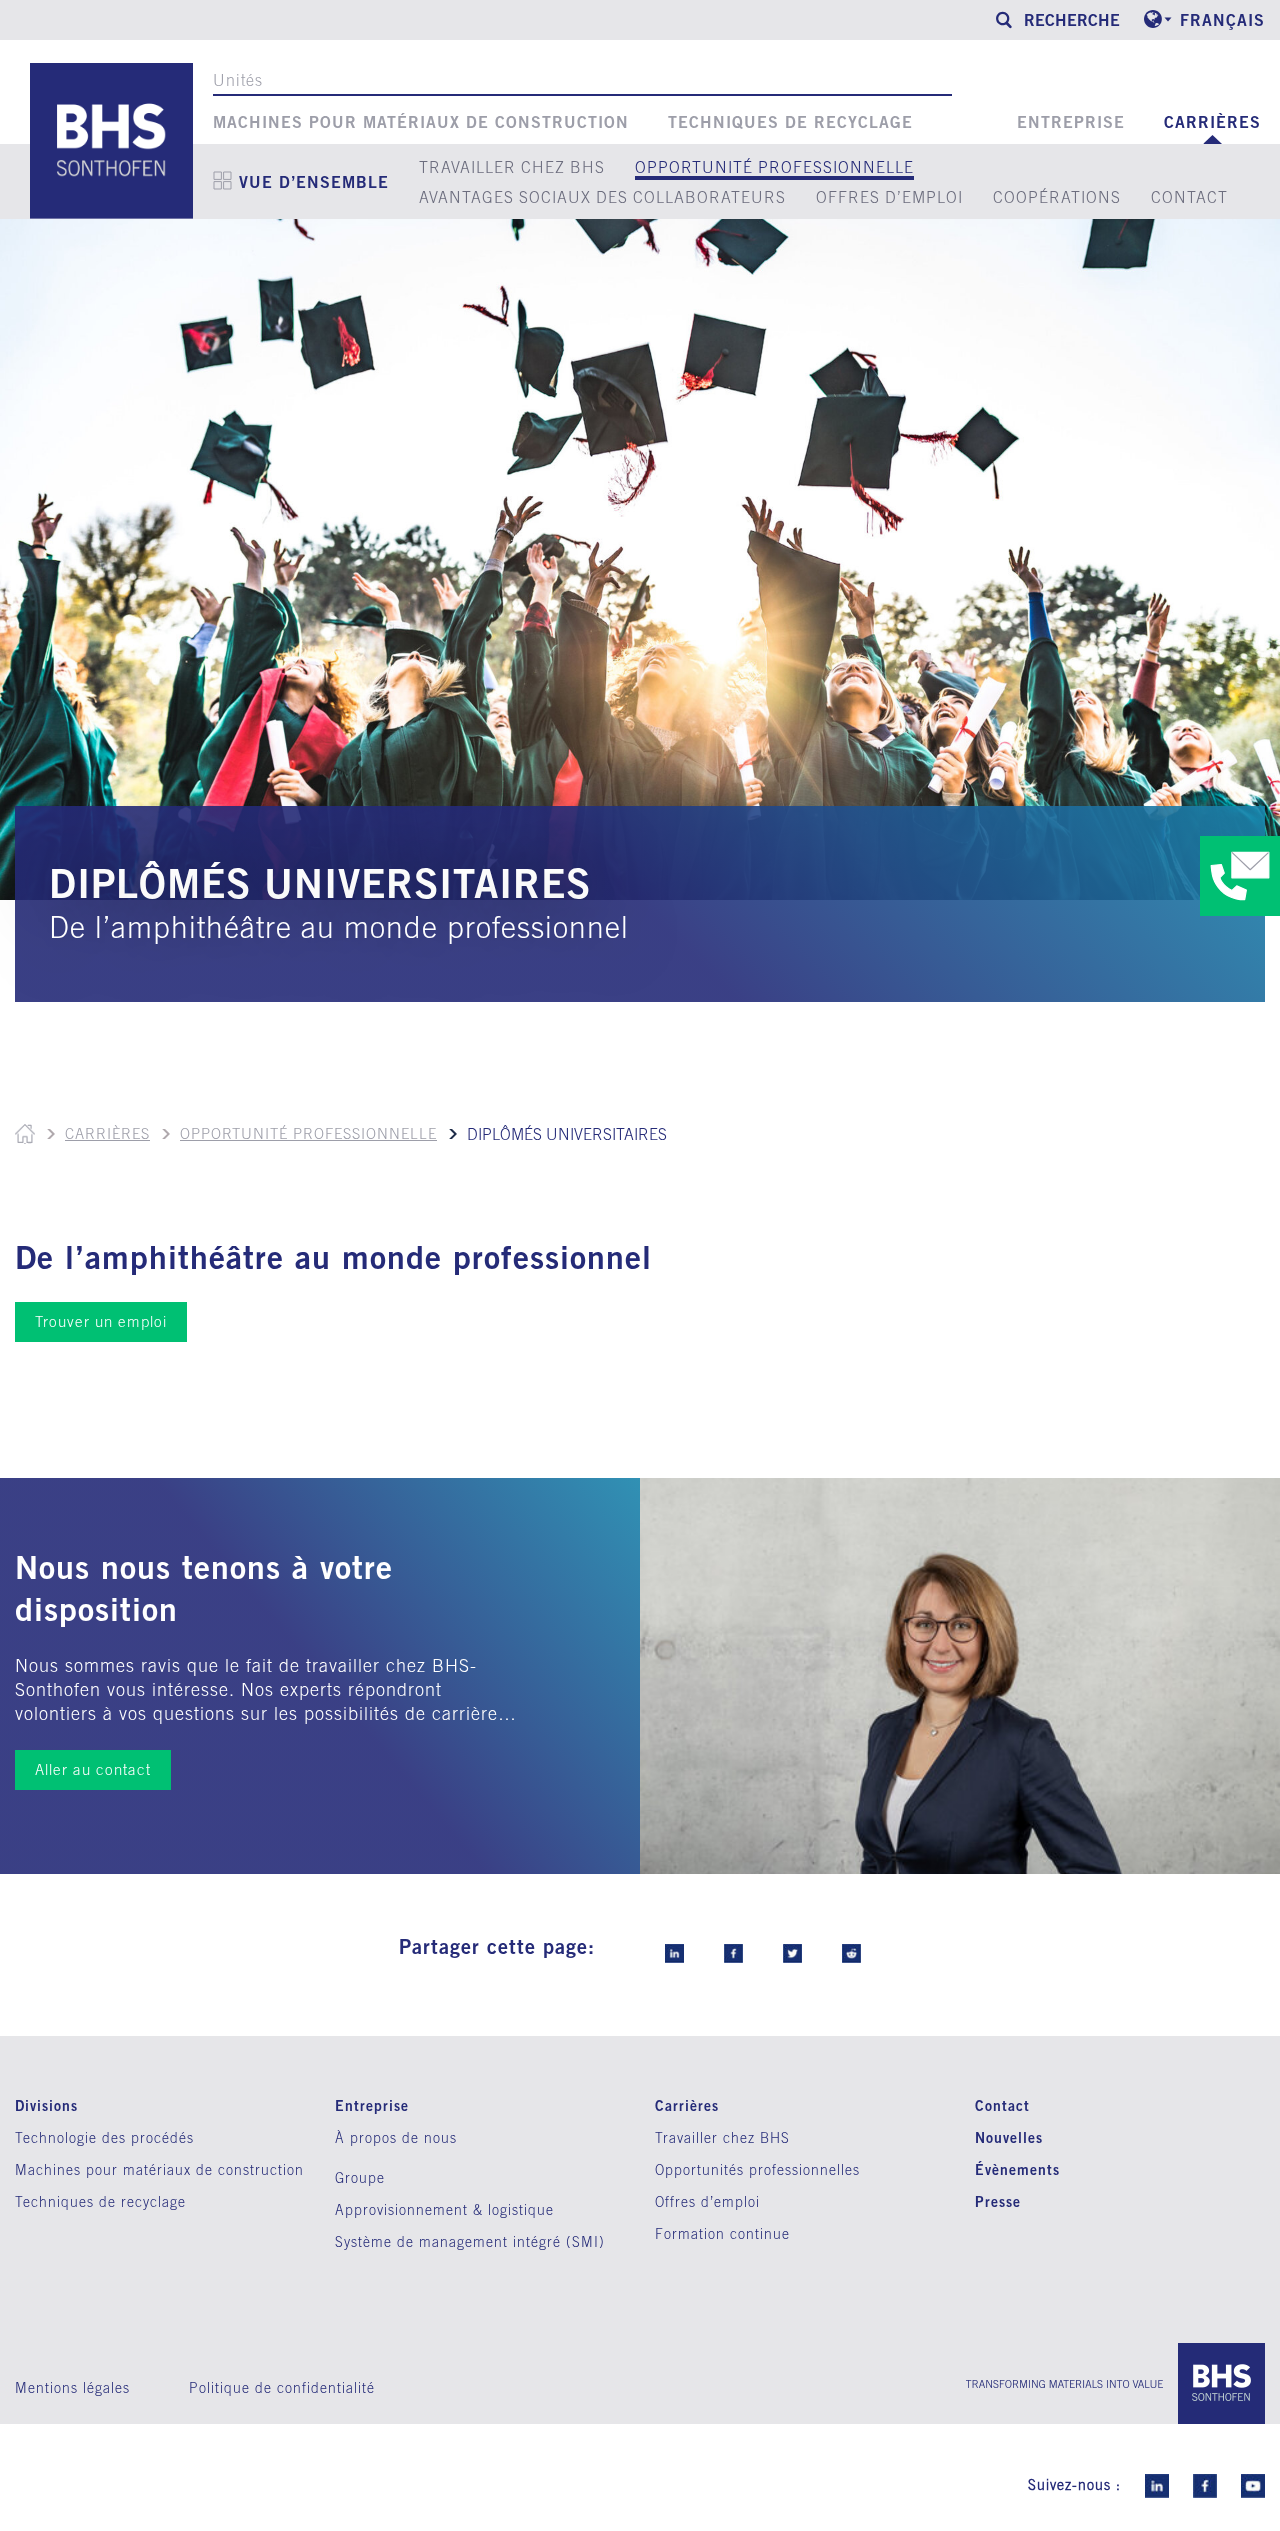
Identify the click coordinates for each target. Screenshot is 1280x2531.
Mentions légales (72, 2388)
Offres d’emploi (707, 2202)
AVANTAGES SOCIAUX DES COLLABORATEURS (602, 197)
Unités (238, 80)
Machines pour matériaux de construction (421, 122)
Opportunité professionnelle (308, 1133)
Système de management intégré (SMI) (470, 2242)
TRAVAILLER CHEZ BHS (512, 167)
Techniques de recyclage (790, 122)
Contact (1002, 2105)
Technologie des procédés (104, 2138)
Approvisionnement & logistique (444, 2210)
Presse (998, 2201)
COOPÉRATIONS (1057, 197)
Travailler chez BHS (722, 2138)
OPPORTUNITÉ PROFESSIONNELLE (774, 167)
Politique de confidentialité (282, 2388)
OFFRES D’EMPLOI (889, 197)
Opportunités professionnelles (757, 2170)
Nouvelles (1009, 2137)
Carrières (1212, 122)
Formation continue (722, 2234)
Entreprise (1071, 122)
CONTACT (1189, 197)
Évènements (1017, 2169)
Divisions (46, 2105)
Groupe (360, 2178)
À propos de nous (396, 2138)
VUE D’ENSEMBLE (314, 182)
